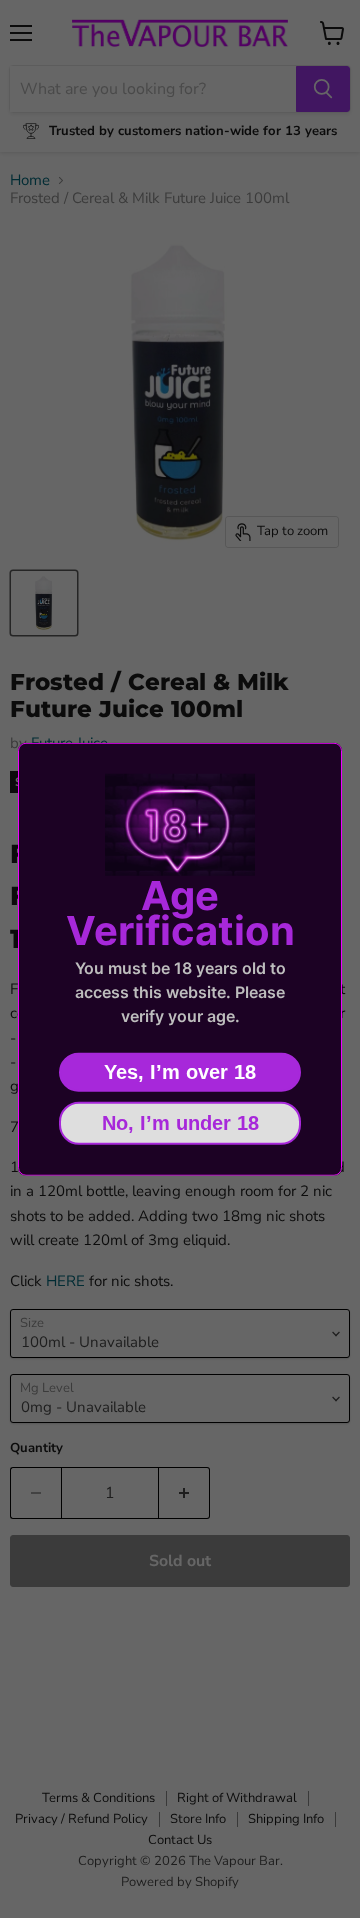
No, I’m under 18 (180, 1122)
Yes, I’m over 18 (180, 1071)
